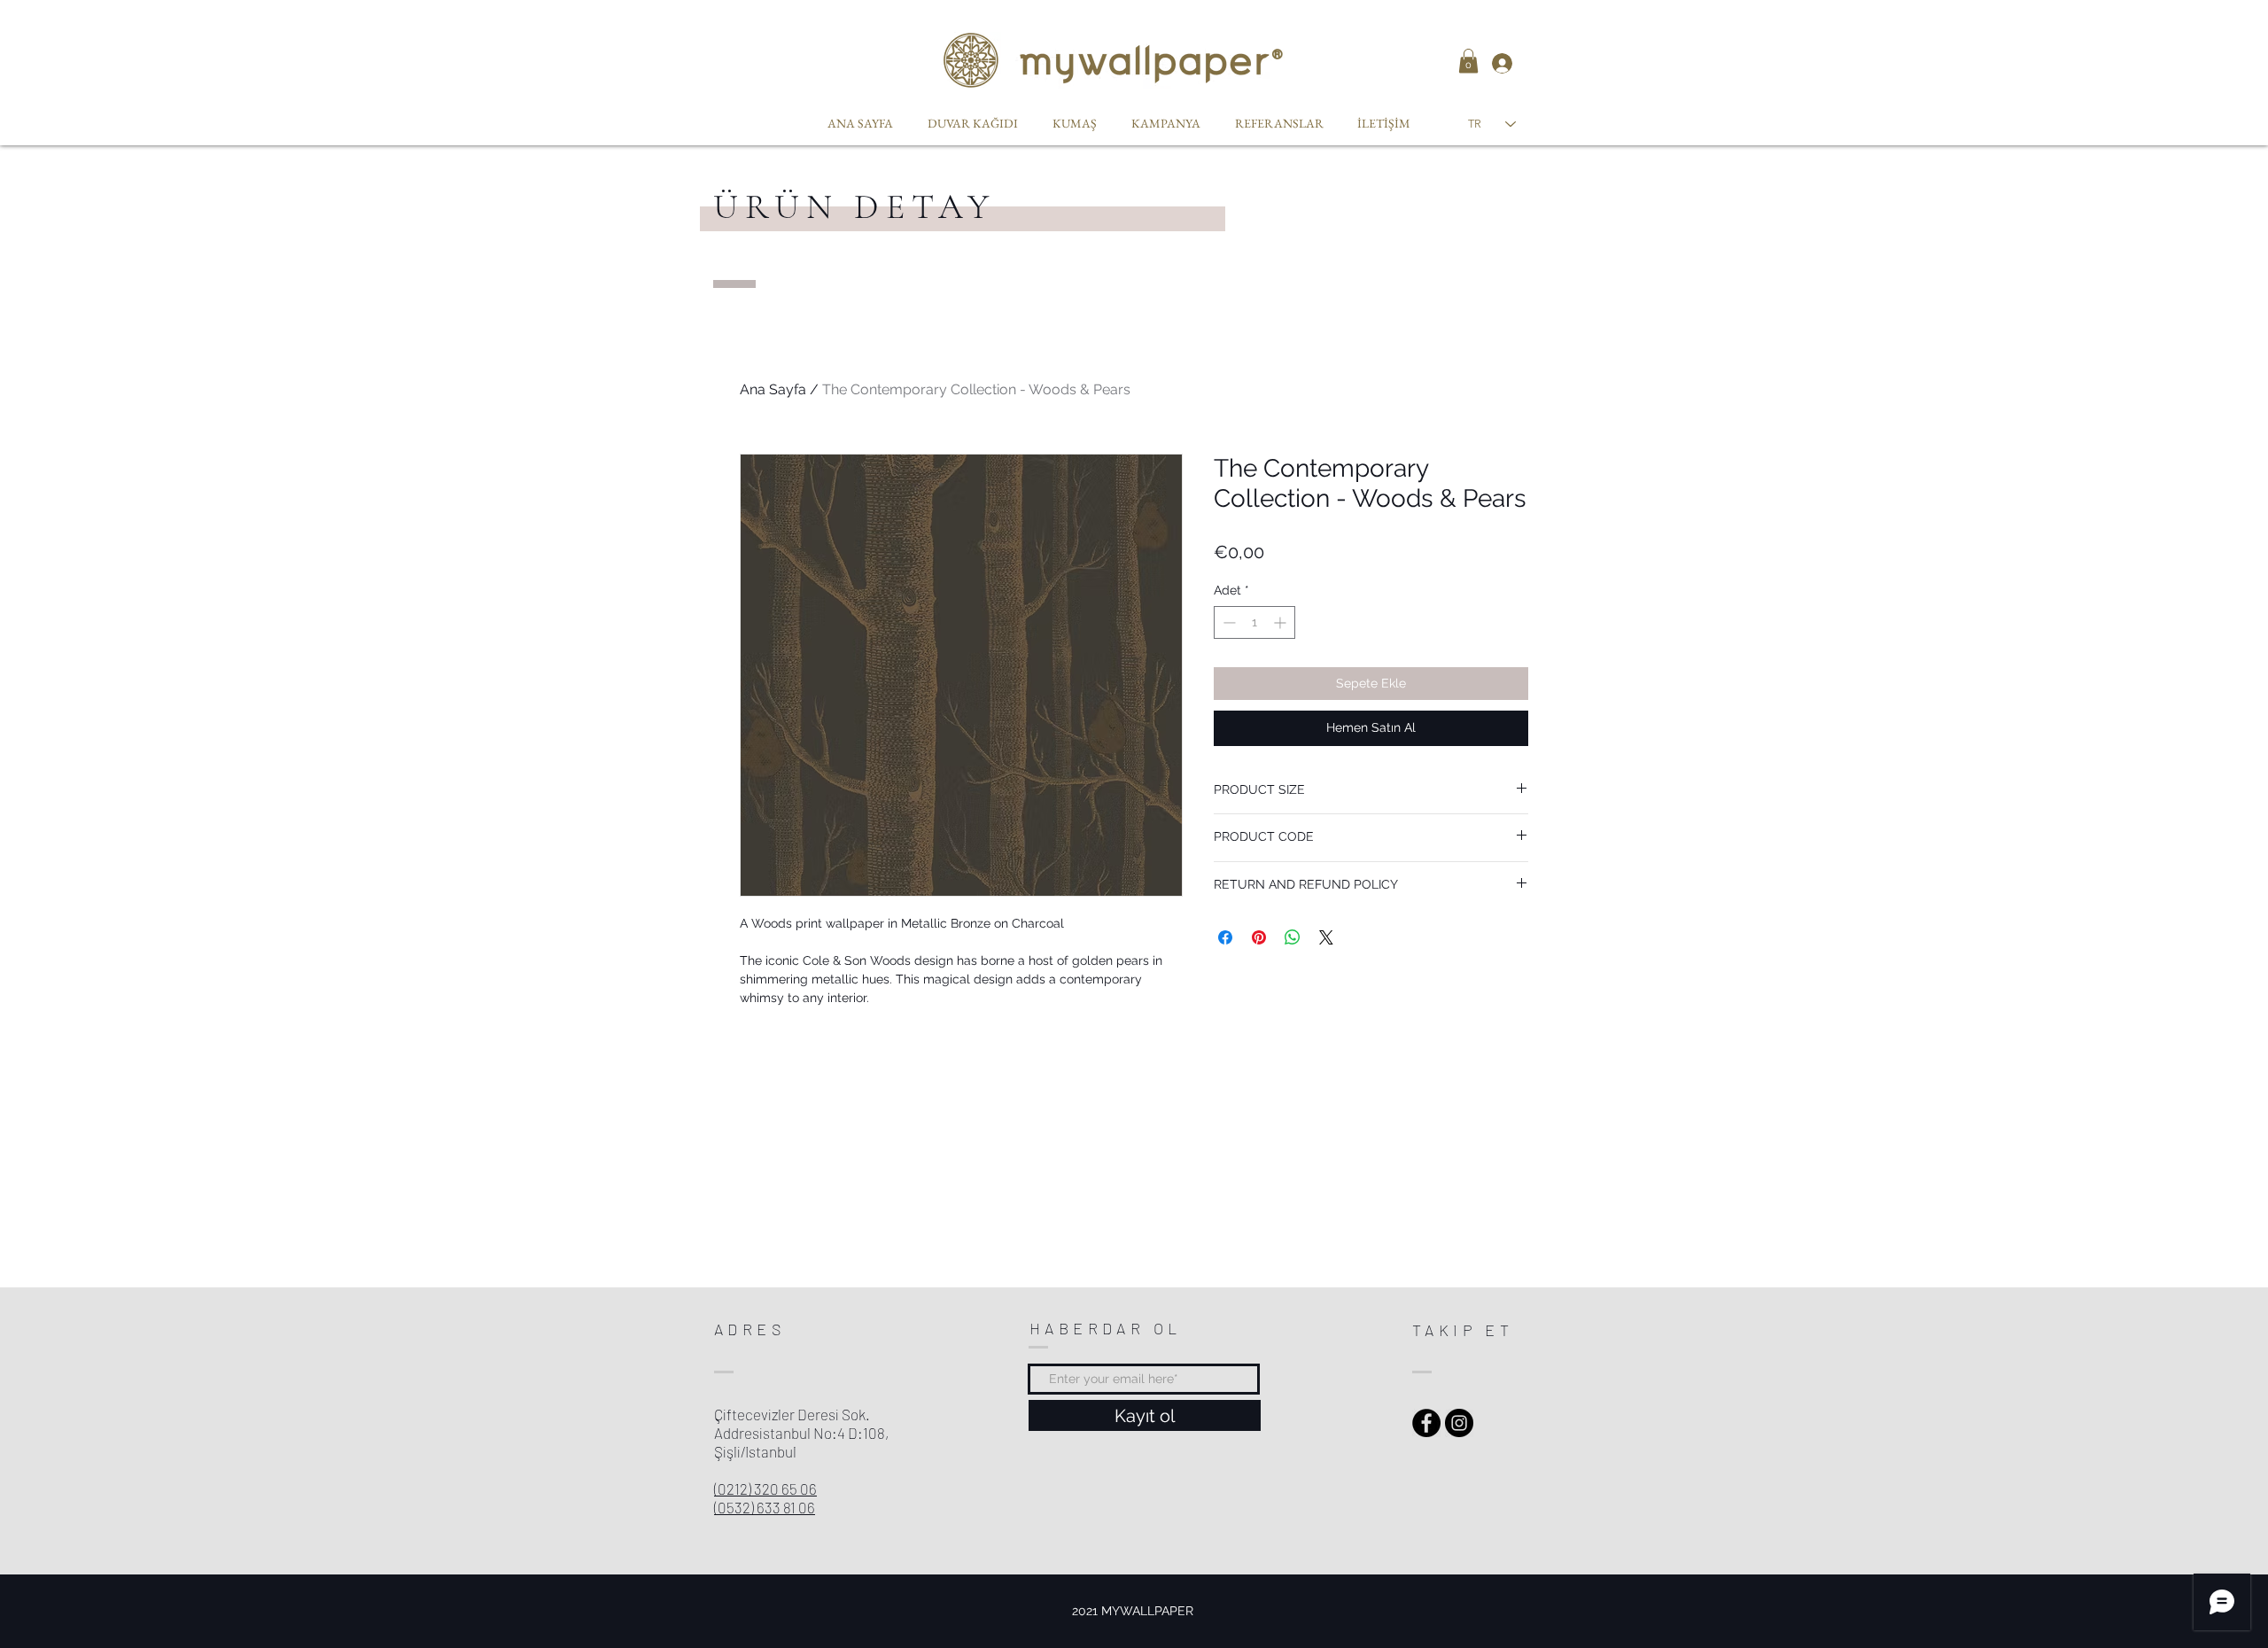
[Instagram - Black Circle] (1459, 1423)
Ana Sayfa (773, 389)
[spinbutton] (1254, 622)
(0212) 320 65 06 (765, 1489)
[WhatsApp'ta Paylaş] (1293, 937)
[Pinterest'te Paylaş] (1259, 937)
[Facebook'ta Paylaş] (1225, 937)
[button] (1468, 61)
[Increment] (1282, 622)
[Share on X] (1326, 937)
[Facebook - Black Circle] (1426, 1423)
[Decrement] (1227, 622)
